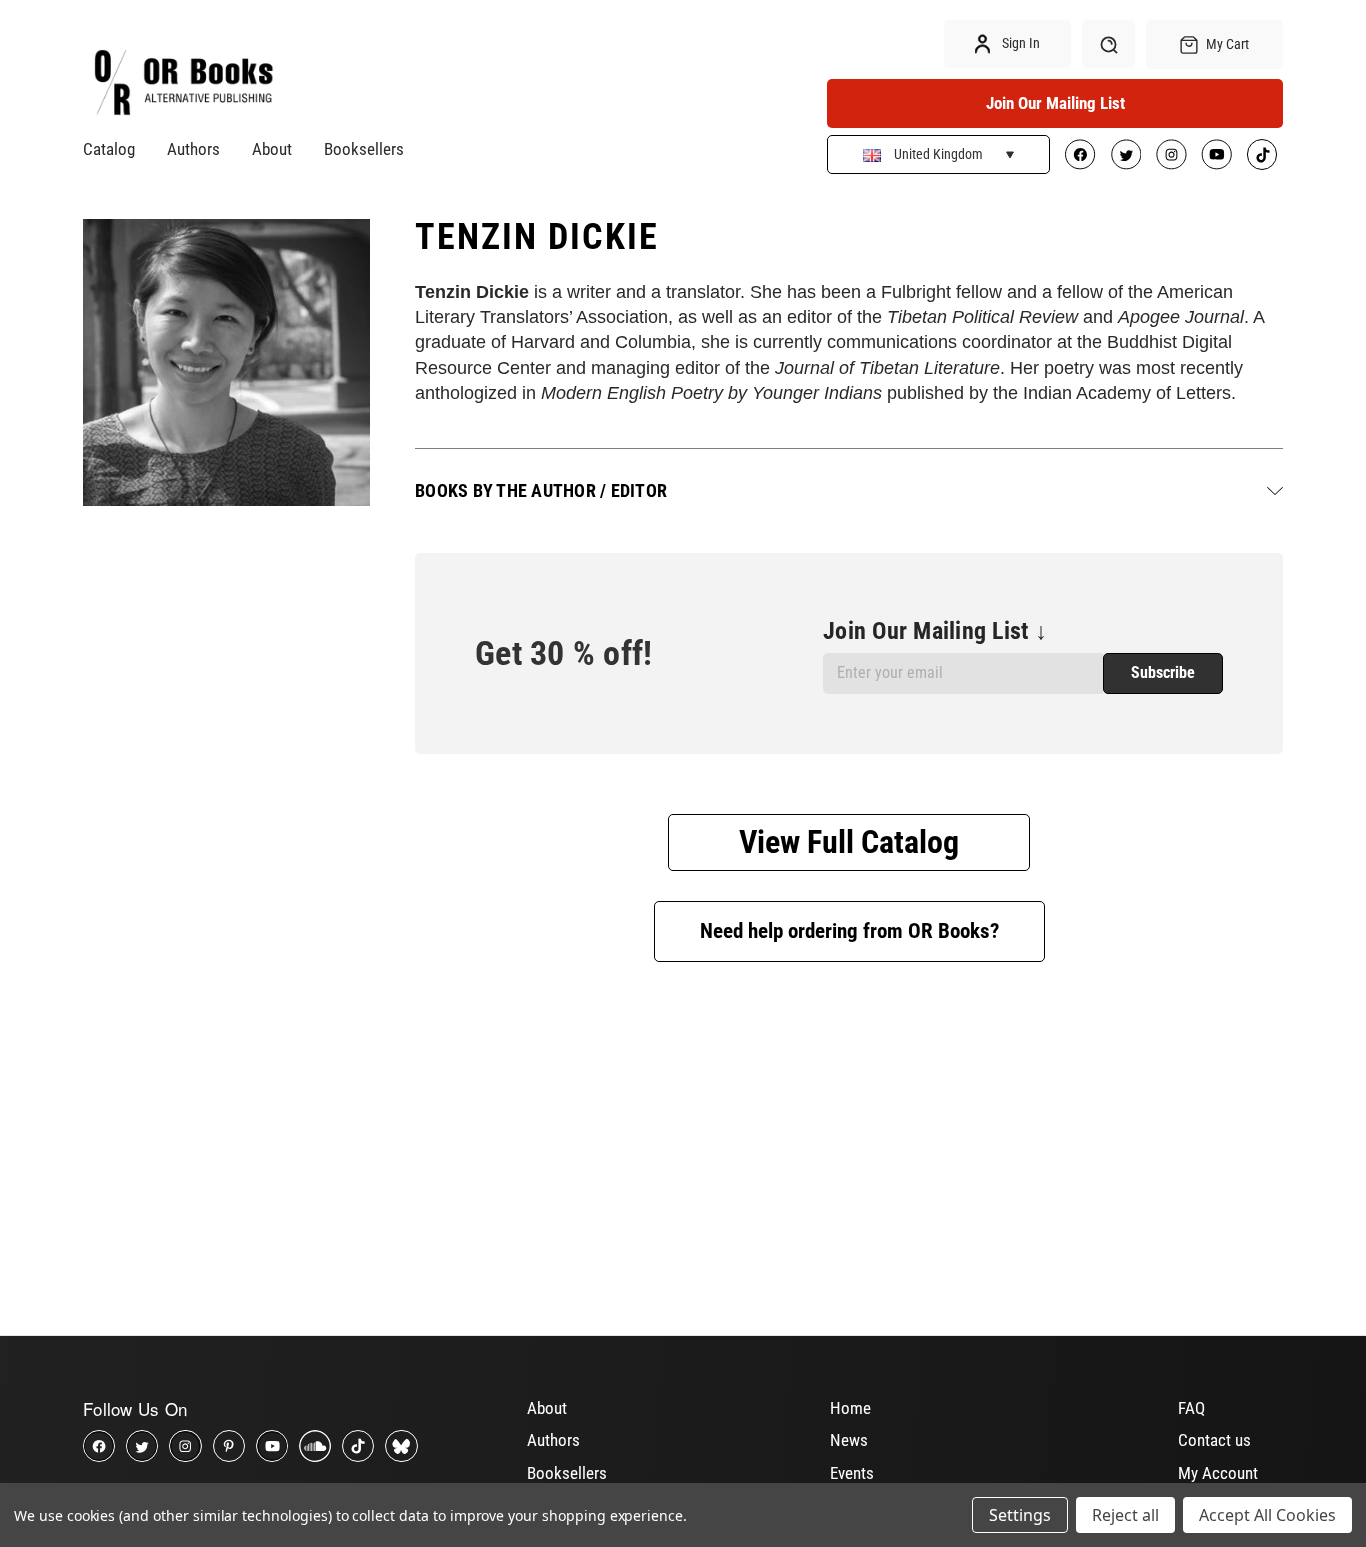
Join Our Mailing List (1055, 103)
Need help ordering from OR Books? (849, 931)
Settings (1020, 1515)
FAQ (1191, 1408)
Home (850, 1408)
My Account (1218, 1473)
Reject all (1125, 1515)
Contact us (1214, 1440)
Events (852, 1473)
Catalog (109, 149)
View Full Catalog (849, 842)
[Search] (1108, 44)
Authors (193, 149)
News (849, 1440)
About (272, 149)
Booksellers (364, 149)
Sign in (1019, 43)
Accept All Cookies (1267, 1515)
